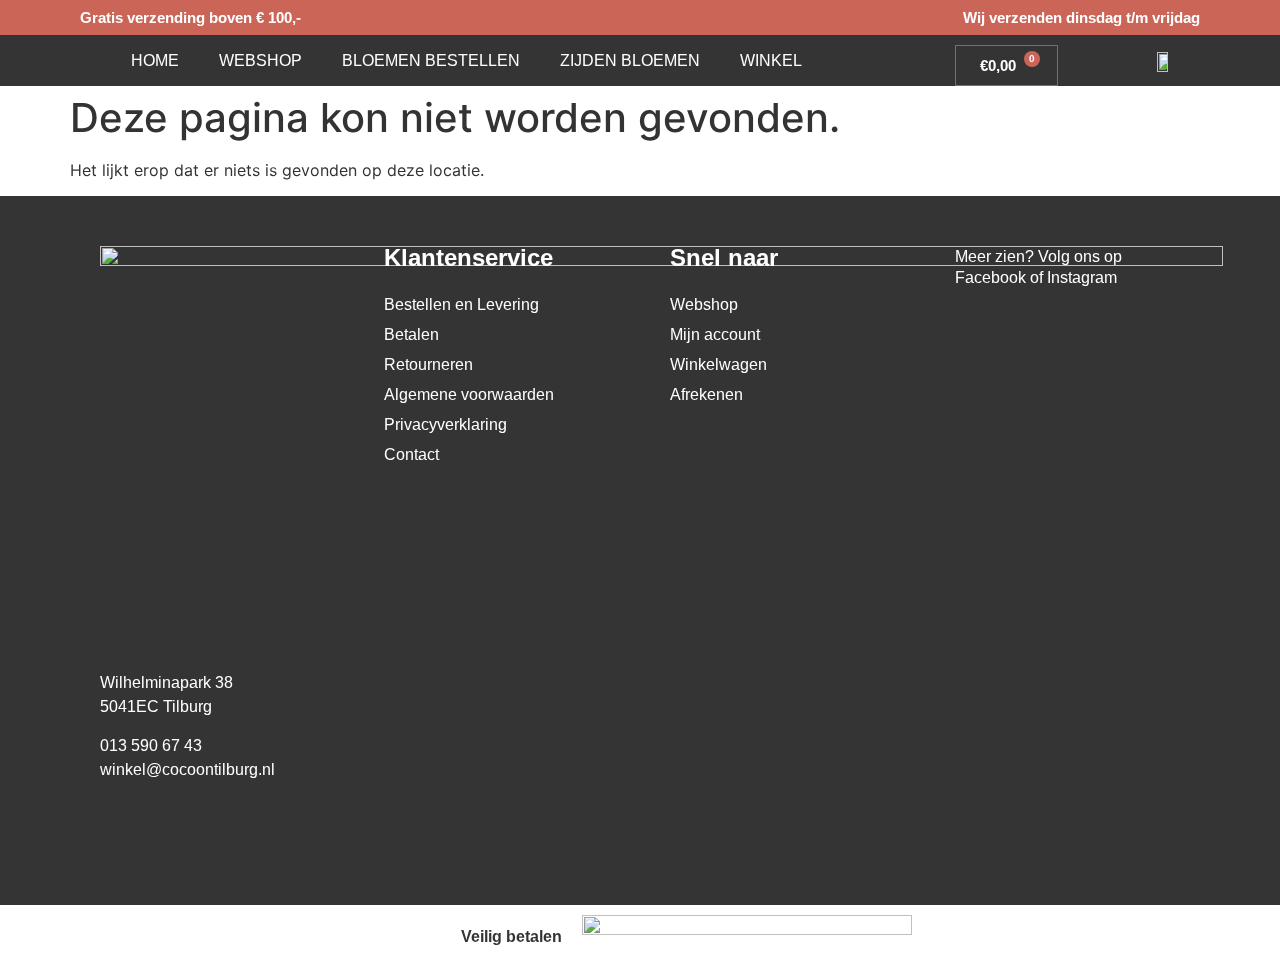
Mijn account (715, 334)
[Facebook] (978, 331)
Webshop (260, 60)
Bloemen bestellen (431, 60)
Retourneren (428, 364)
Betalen (411, 334)
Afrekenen (706, 394)
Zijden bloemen (630, 60)
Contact (411, 454)
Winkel (771, 60)
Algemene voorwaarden (469, 394)
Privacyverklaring (445, 424)
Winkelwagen (718, 364)
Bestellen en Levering (461, 304)
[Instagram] (1024, 331)
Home (155, 60)
